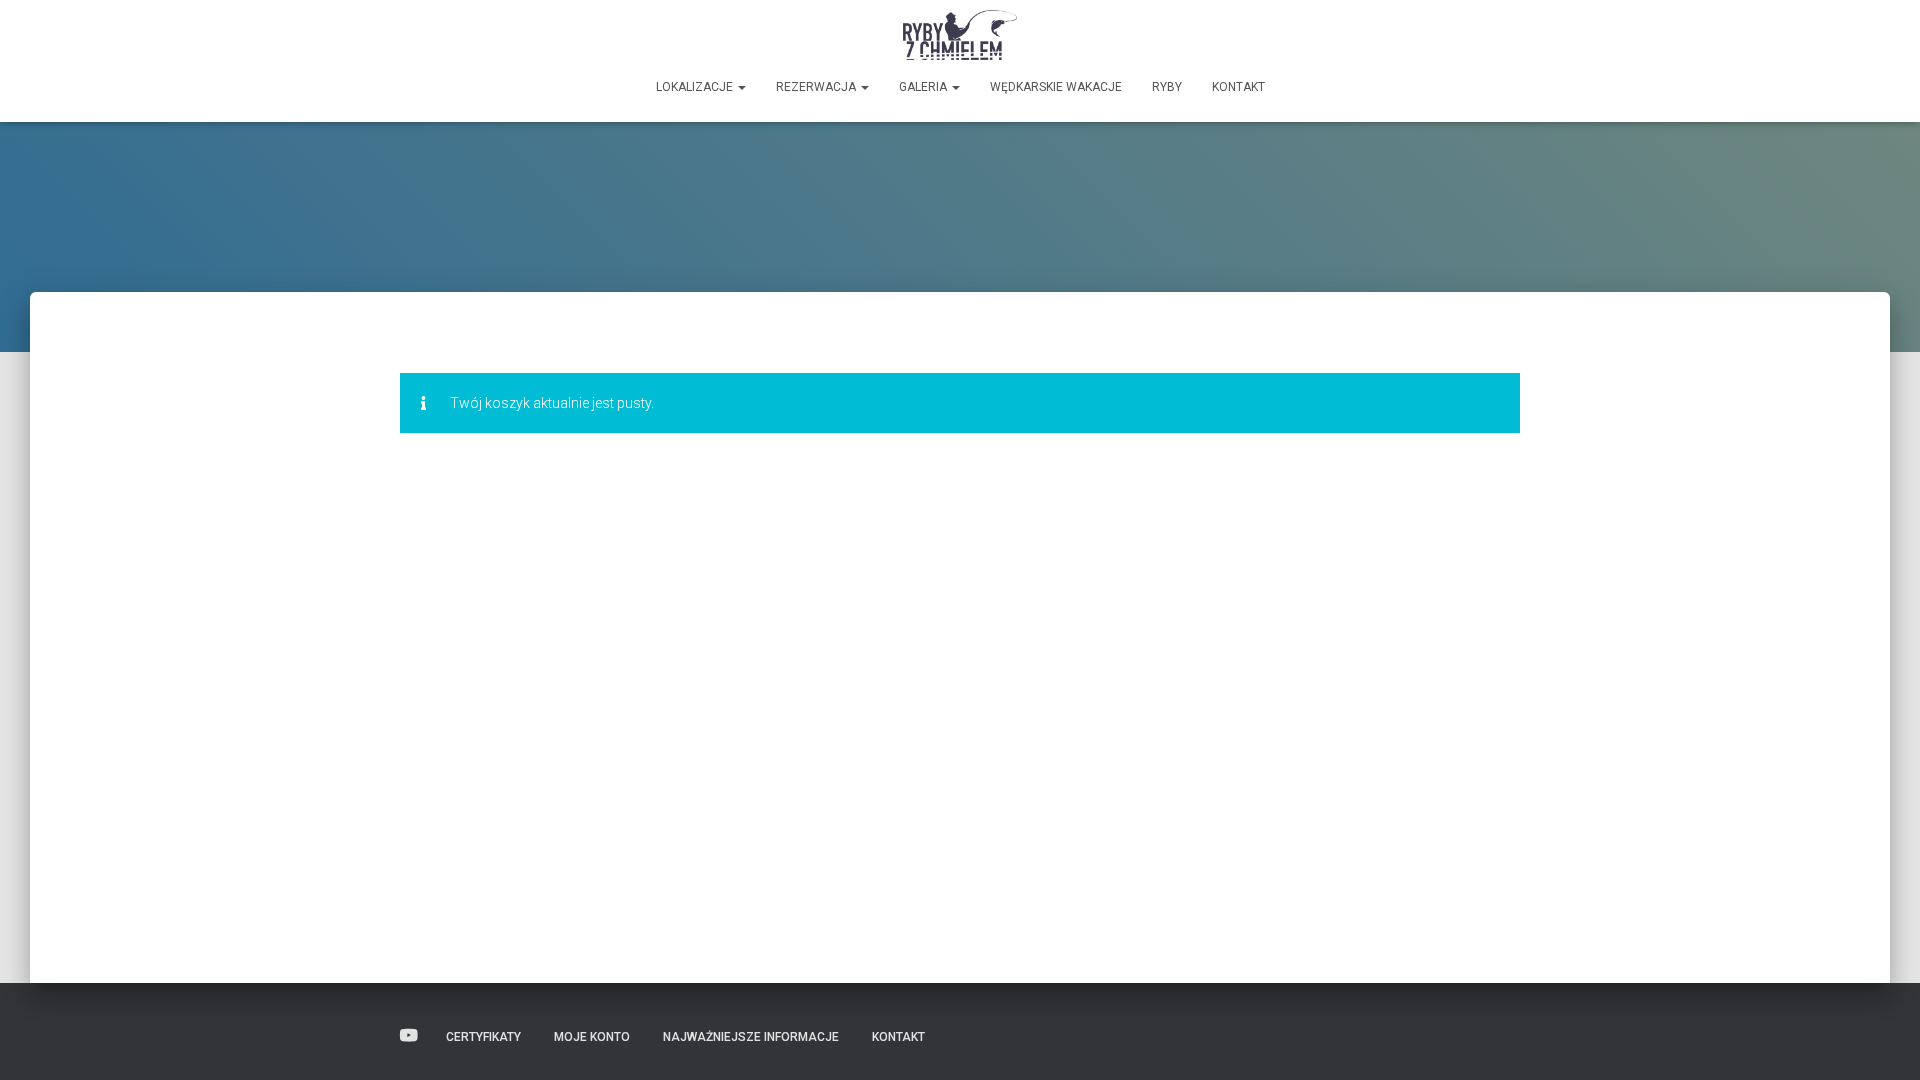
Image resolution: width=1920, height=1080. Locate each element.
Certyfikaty (483, 1037)
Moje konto (592, 1037)
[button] (741, 87)
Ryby (1167, 87)
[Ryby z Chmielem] (960, 35)
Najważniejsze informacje (751, 1037)
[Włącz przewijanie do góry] (1880, 1040)
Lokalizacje (696, 87)
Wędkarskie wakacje (1056, 87)
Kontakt (1238, 87)
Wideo (409, 1036)
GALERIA (924, 87)
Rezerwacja (817, 87)
